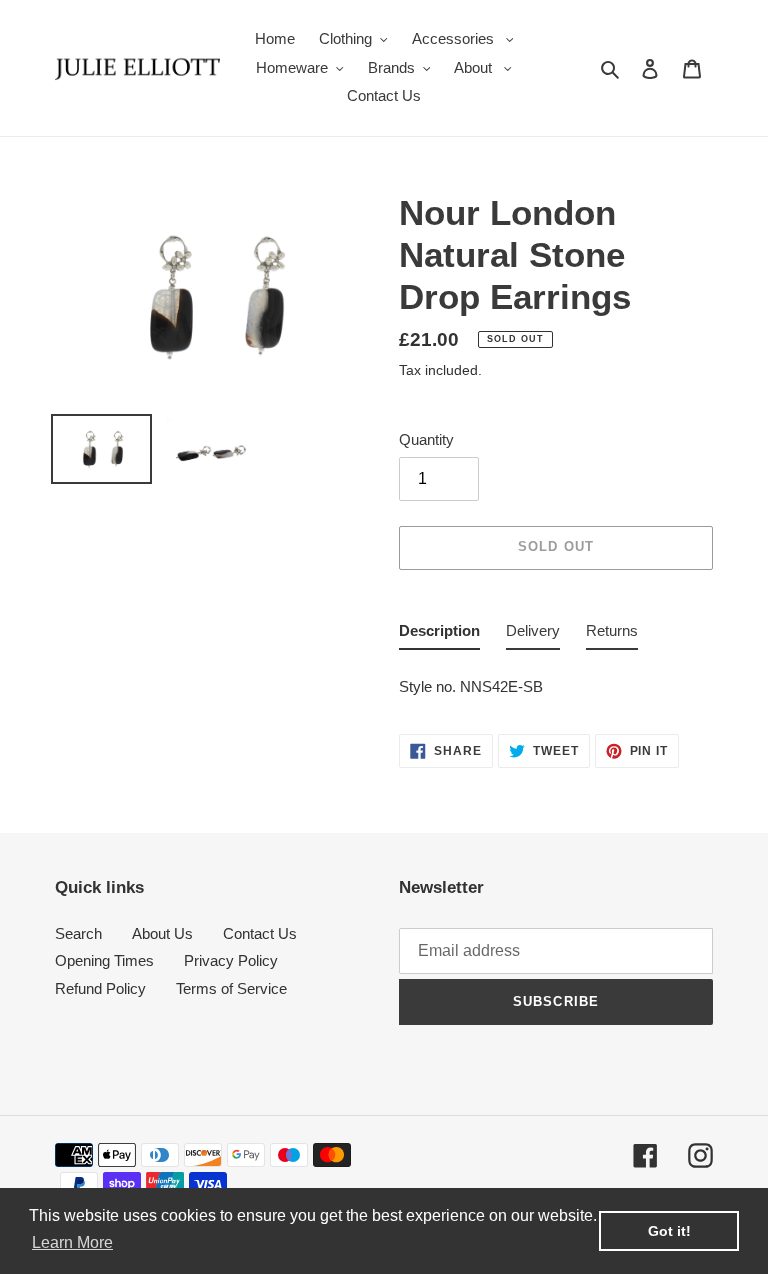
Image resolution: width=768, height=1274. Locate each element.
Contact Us (260, 933)
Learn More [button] (72, 1242)
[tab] (439, 635)
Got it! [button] (669, 1231)
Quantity (426, 439)
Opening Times (104, 960)
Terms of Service (231, 988)
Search (78, 933)
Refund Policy (100, 988)
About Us (162, 933)
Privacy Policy (231, 960)
